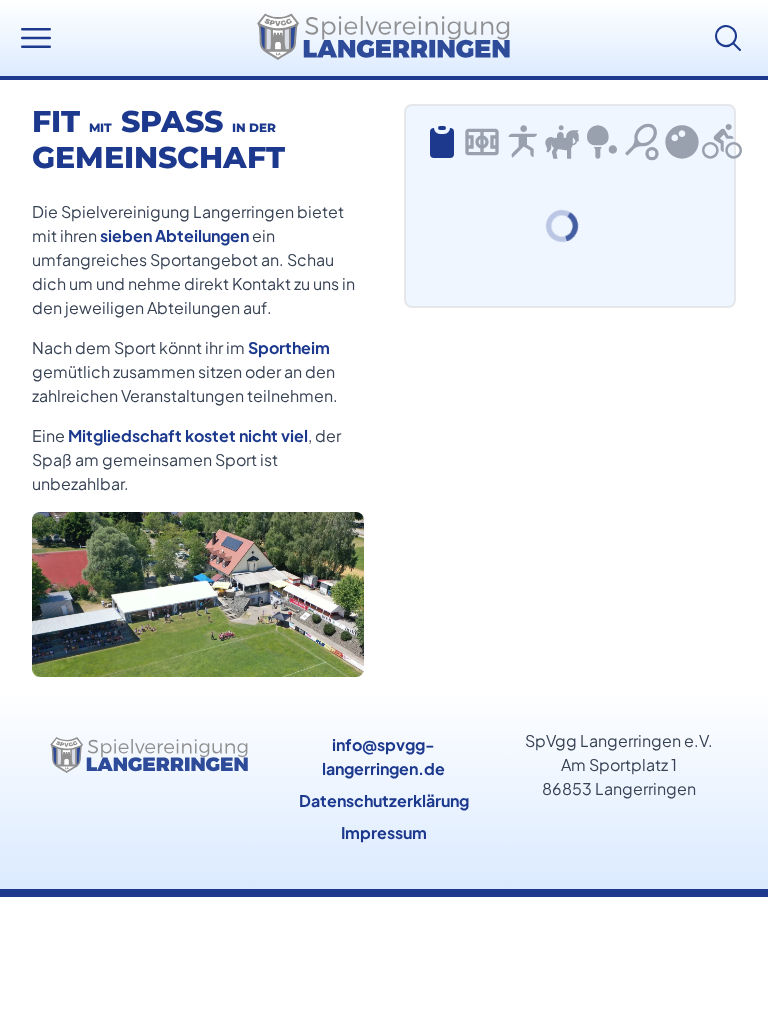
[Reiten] (562, 142)
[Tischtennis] (602, 142)
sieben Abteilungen (174, 235)
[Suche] (732, 38)
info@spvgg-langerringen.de (383, 756)
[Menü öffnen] (36, 38)
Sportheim (289, 347)
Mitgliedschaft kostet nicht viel (188, 435)
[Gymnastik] (522, 142)
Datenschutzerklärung (384, 800)
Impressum (384, 832)
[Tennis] (642, 142)
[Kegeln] (682, 142)
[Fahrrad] (722, 142)
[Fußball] (482, 142)
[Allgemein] (442, 142)
